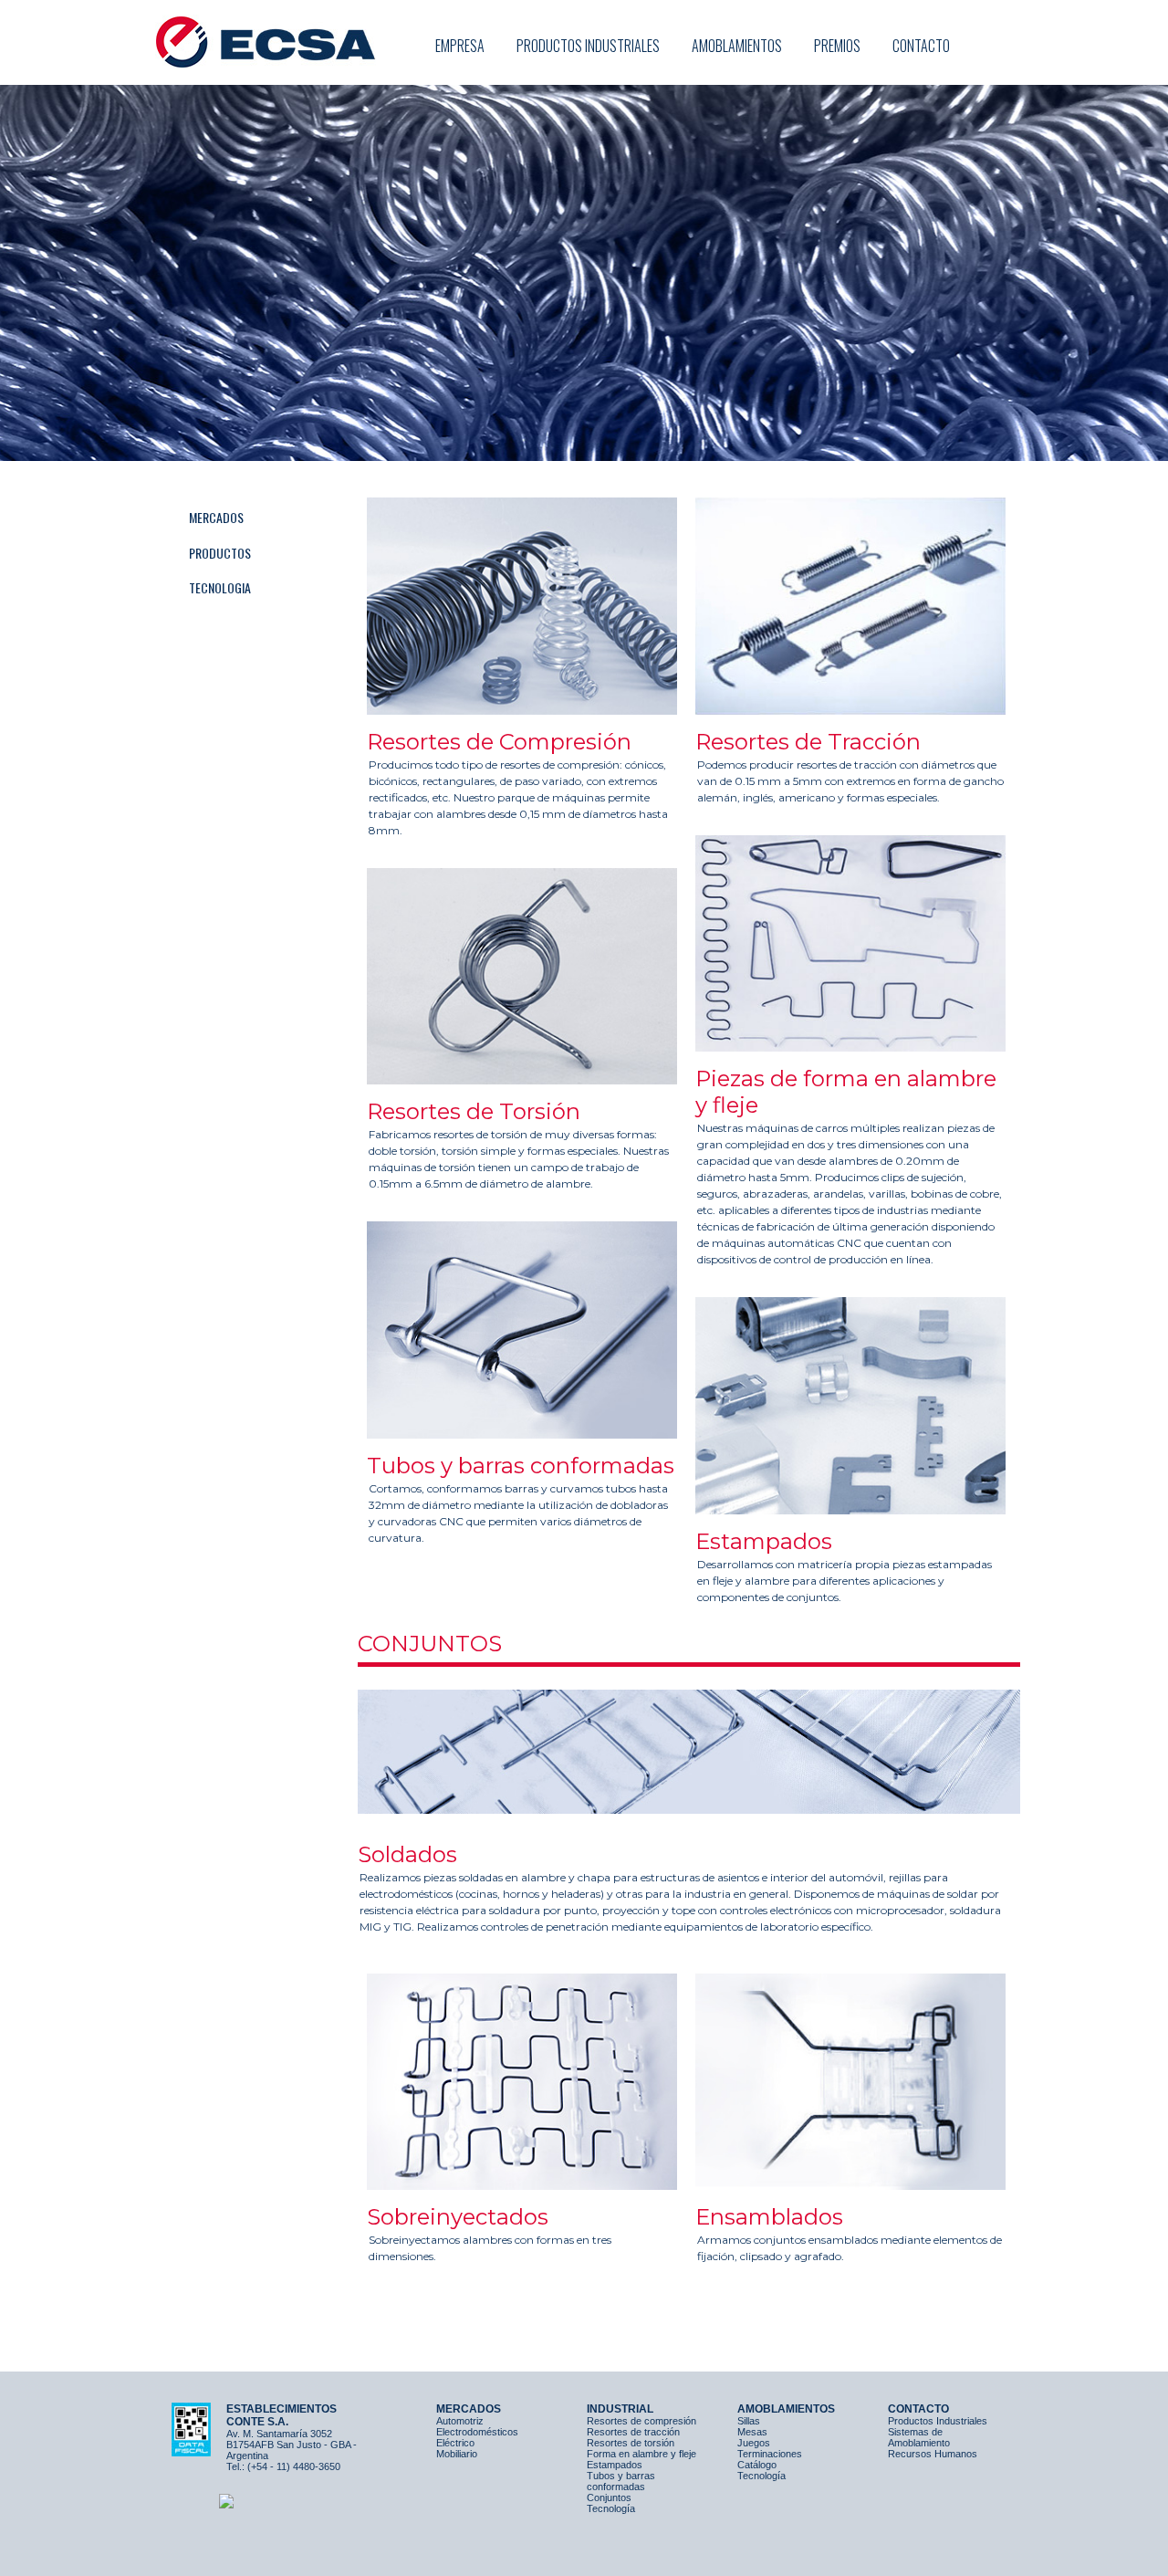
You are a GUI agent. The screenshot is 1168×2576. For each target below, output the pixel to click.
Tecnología (611, 2508)
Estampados (615, 2465)
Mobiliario (457, 2454)
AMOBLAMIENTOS (737, 46)
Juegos (754, 2443)
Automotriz (460, 2421)
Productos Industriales (938, 2421)
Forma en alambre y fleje (641, 2454)
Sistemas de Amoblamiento (919, 2437)
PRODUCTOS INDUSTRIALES (588, 46)
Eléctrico (455, 2443)
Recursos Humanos (933, 2454)
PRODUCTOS (220, 553)
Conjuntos (609, 2497)
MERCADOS (216, 517)
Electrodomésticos (477, 2432)
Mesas (752, 2432)
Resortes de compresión (641, 2421)
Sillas (749, 2421)
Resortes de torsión (631, 2443)
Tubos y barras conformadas (621, 2481)
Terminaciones (770, 2454)
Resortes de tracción (633, 2432)
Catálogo (757, 2465)
